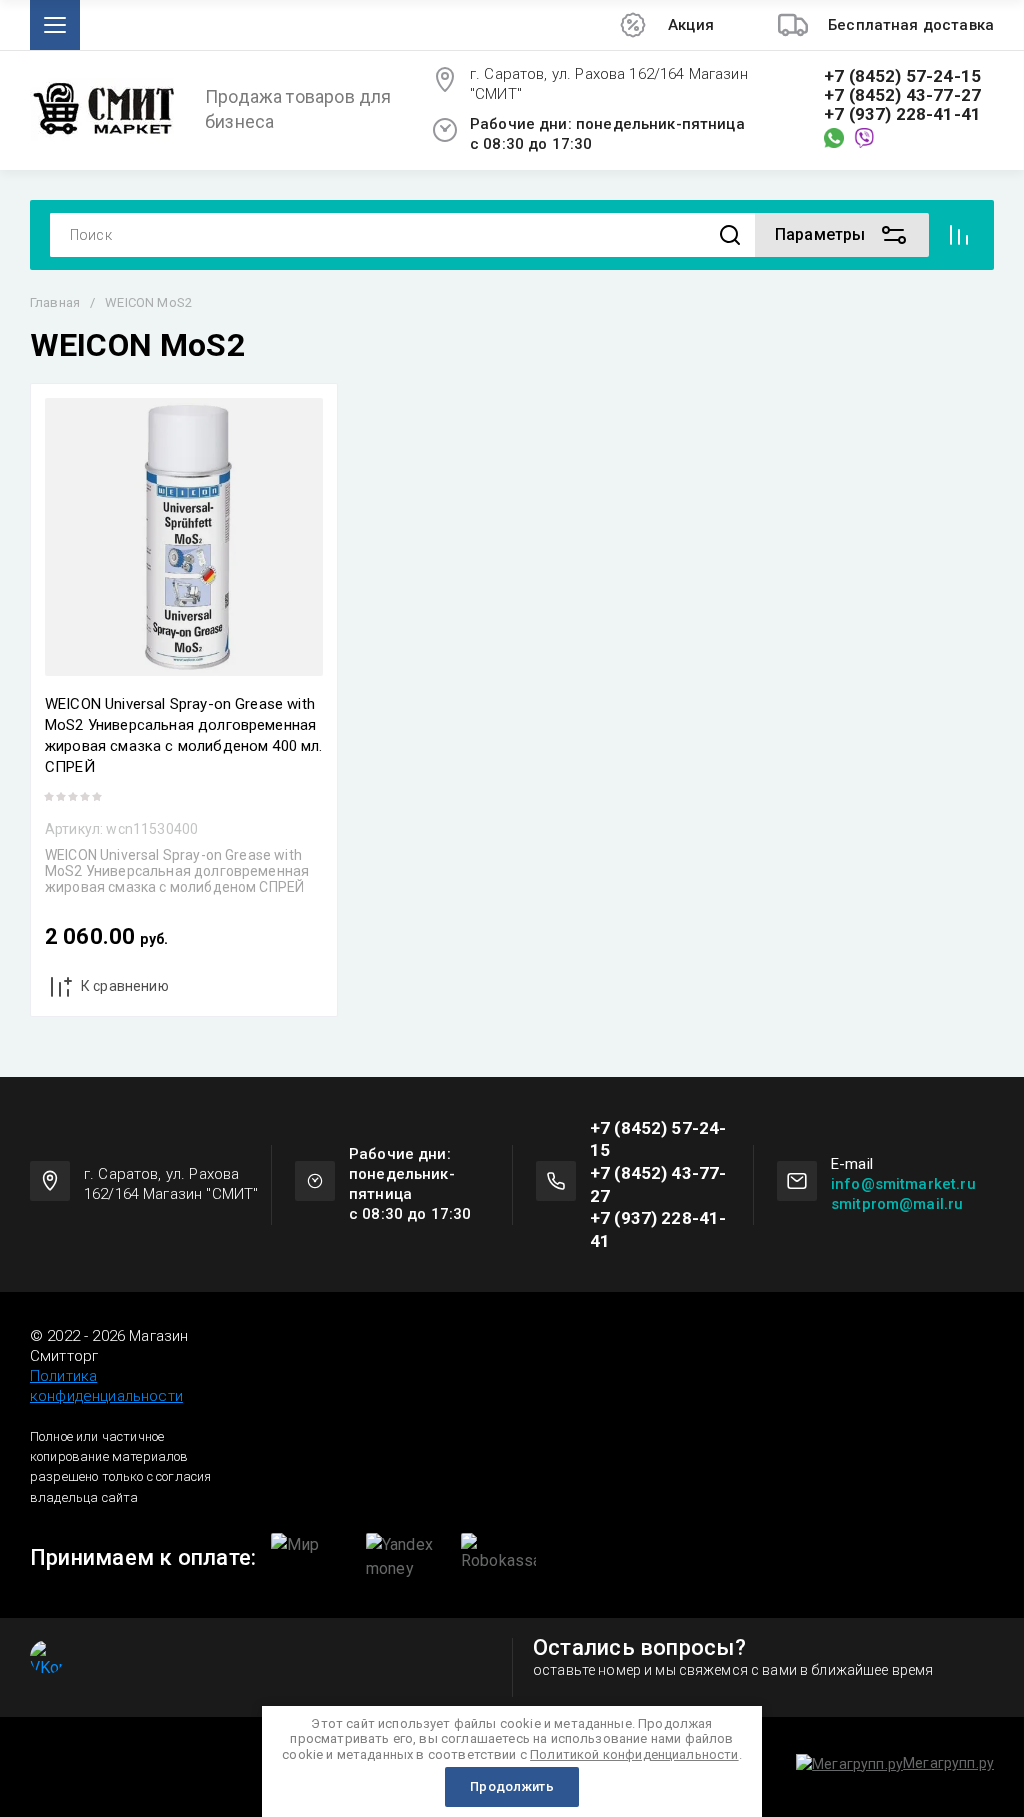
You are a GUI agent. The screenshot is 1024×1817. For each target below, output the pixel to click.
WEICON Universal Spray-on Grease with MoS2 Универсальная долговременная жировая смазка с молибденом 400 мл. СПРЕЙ (184, 735)
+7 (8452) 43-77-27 (902, 95)
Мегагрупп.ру (948, 1763)
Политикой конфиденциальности (634, 1754)
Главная (55, 302)
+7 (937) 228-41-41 (902, 114)
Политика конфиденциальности (106, 1386)
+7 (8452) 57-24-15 (902, 76)
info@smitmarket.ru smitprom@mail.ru (903, 1194)
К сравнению (125, 986)
